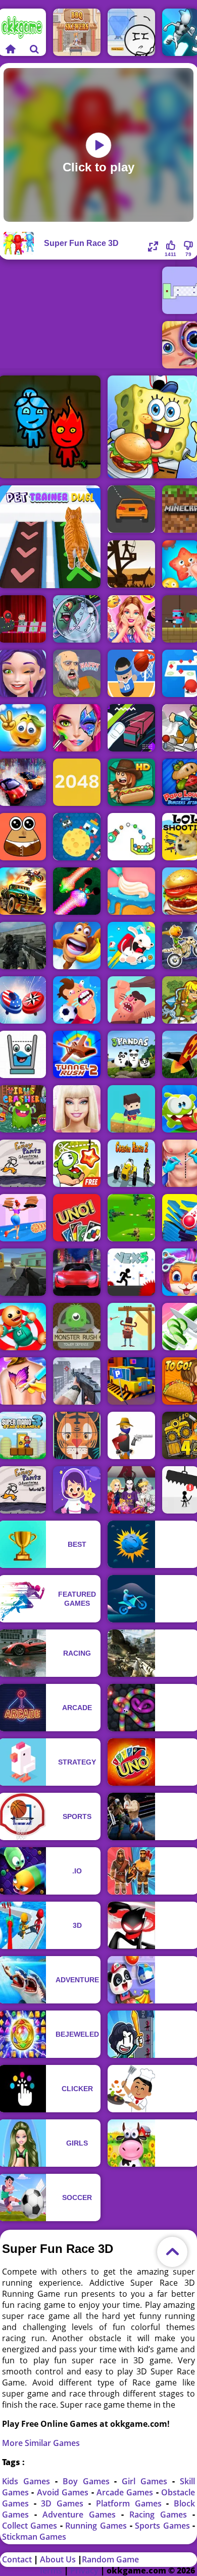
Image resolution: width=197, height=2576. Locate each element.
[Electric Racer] (77, 1272)
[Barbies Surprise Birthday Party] (131, 619)
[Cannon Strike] (131, 837)
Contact (17, 2559)
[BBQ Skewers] (77, 32)
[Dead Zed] (77, 1381)
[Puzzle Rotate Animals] (77, 1435)
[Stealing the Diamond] (131, 32)
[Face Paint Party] (77, 728)
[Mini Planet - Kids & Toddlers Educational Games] (77, 1490)
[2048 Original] (77, 782)
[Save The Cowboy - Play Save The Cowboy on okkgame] (131, 1327)
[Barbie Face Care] (77, 1109)
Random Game (110, 2559)
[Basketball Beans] (131, 673)
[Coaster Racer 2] (131, 1163)
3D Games (65, 2503)
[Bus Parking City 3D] (131, 1381)
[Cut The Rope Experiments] (77, 1163)
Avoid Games (64, 2492)
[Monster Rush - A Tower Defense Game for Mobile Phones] (77, 1327)
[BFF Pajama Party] (131, 1490)
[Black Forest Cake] (131, 891)
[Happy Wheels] (77, 673)
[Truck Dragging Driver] (131, 728)
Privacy (84, 2570)
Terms (51, 2570)
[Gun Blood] (131, 1435)
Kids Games (29, 2481)
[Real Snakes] (77, 891)
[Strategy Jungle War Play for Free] (131, 1218)
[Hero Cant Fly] (131, 1109)
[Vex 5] (131, 1272)
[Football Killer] (77, 1000)
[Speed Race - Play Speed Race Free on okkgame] (131, 509)
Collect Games (31, 2526)
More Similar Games (41, 2443)
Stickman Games (34, 2537)
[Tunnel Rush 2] (77, 1054)
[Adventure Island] (77, 946)
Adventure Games (82, 2515)
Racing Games (161, 2515)
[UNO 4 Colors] (77, 1218)
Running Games (97, 2526)
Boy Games (89, 2481)
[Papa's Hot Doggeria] (131, 782)
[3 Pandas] (131, 1054)
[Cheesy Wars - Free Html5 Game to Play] (77, 837)
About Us (58, 2559)
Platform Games (131, 2503)
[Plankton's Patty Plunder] (77, 619)
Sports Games (164, 2526)
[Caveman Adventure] (131, 1000)
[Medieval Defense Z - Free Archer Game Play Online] (131, 564)
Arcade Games (126, 2492)
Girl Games (147, 2481)
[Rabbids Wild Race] (131, 946)
